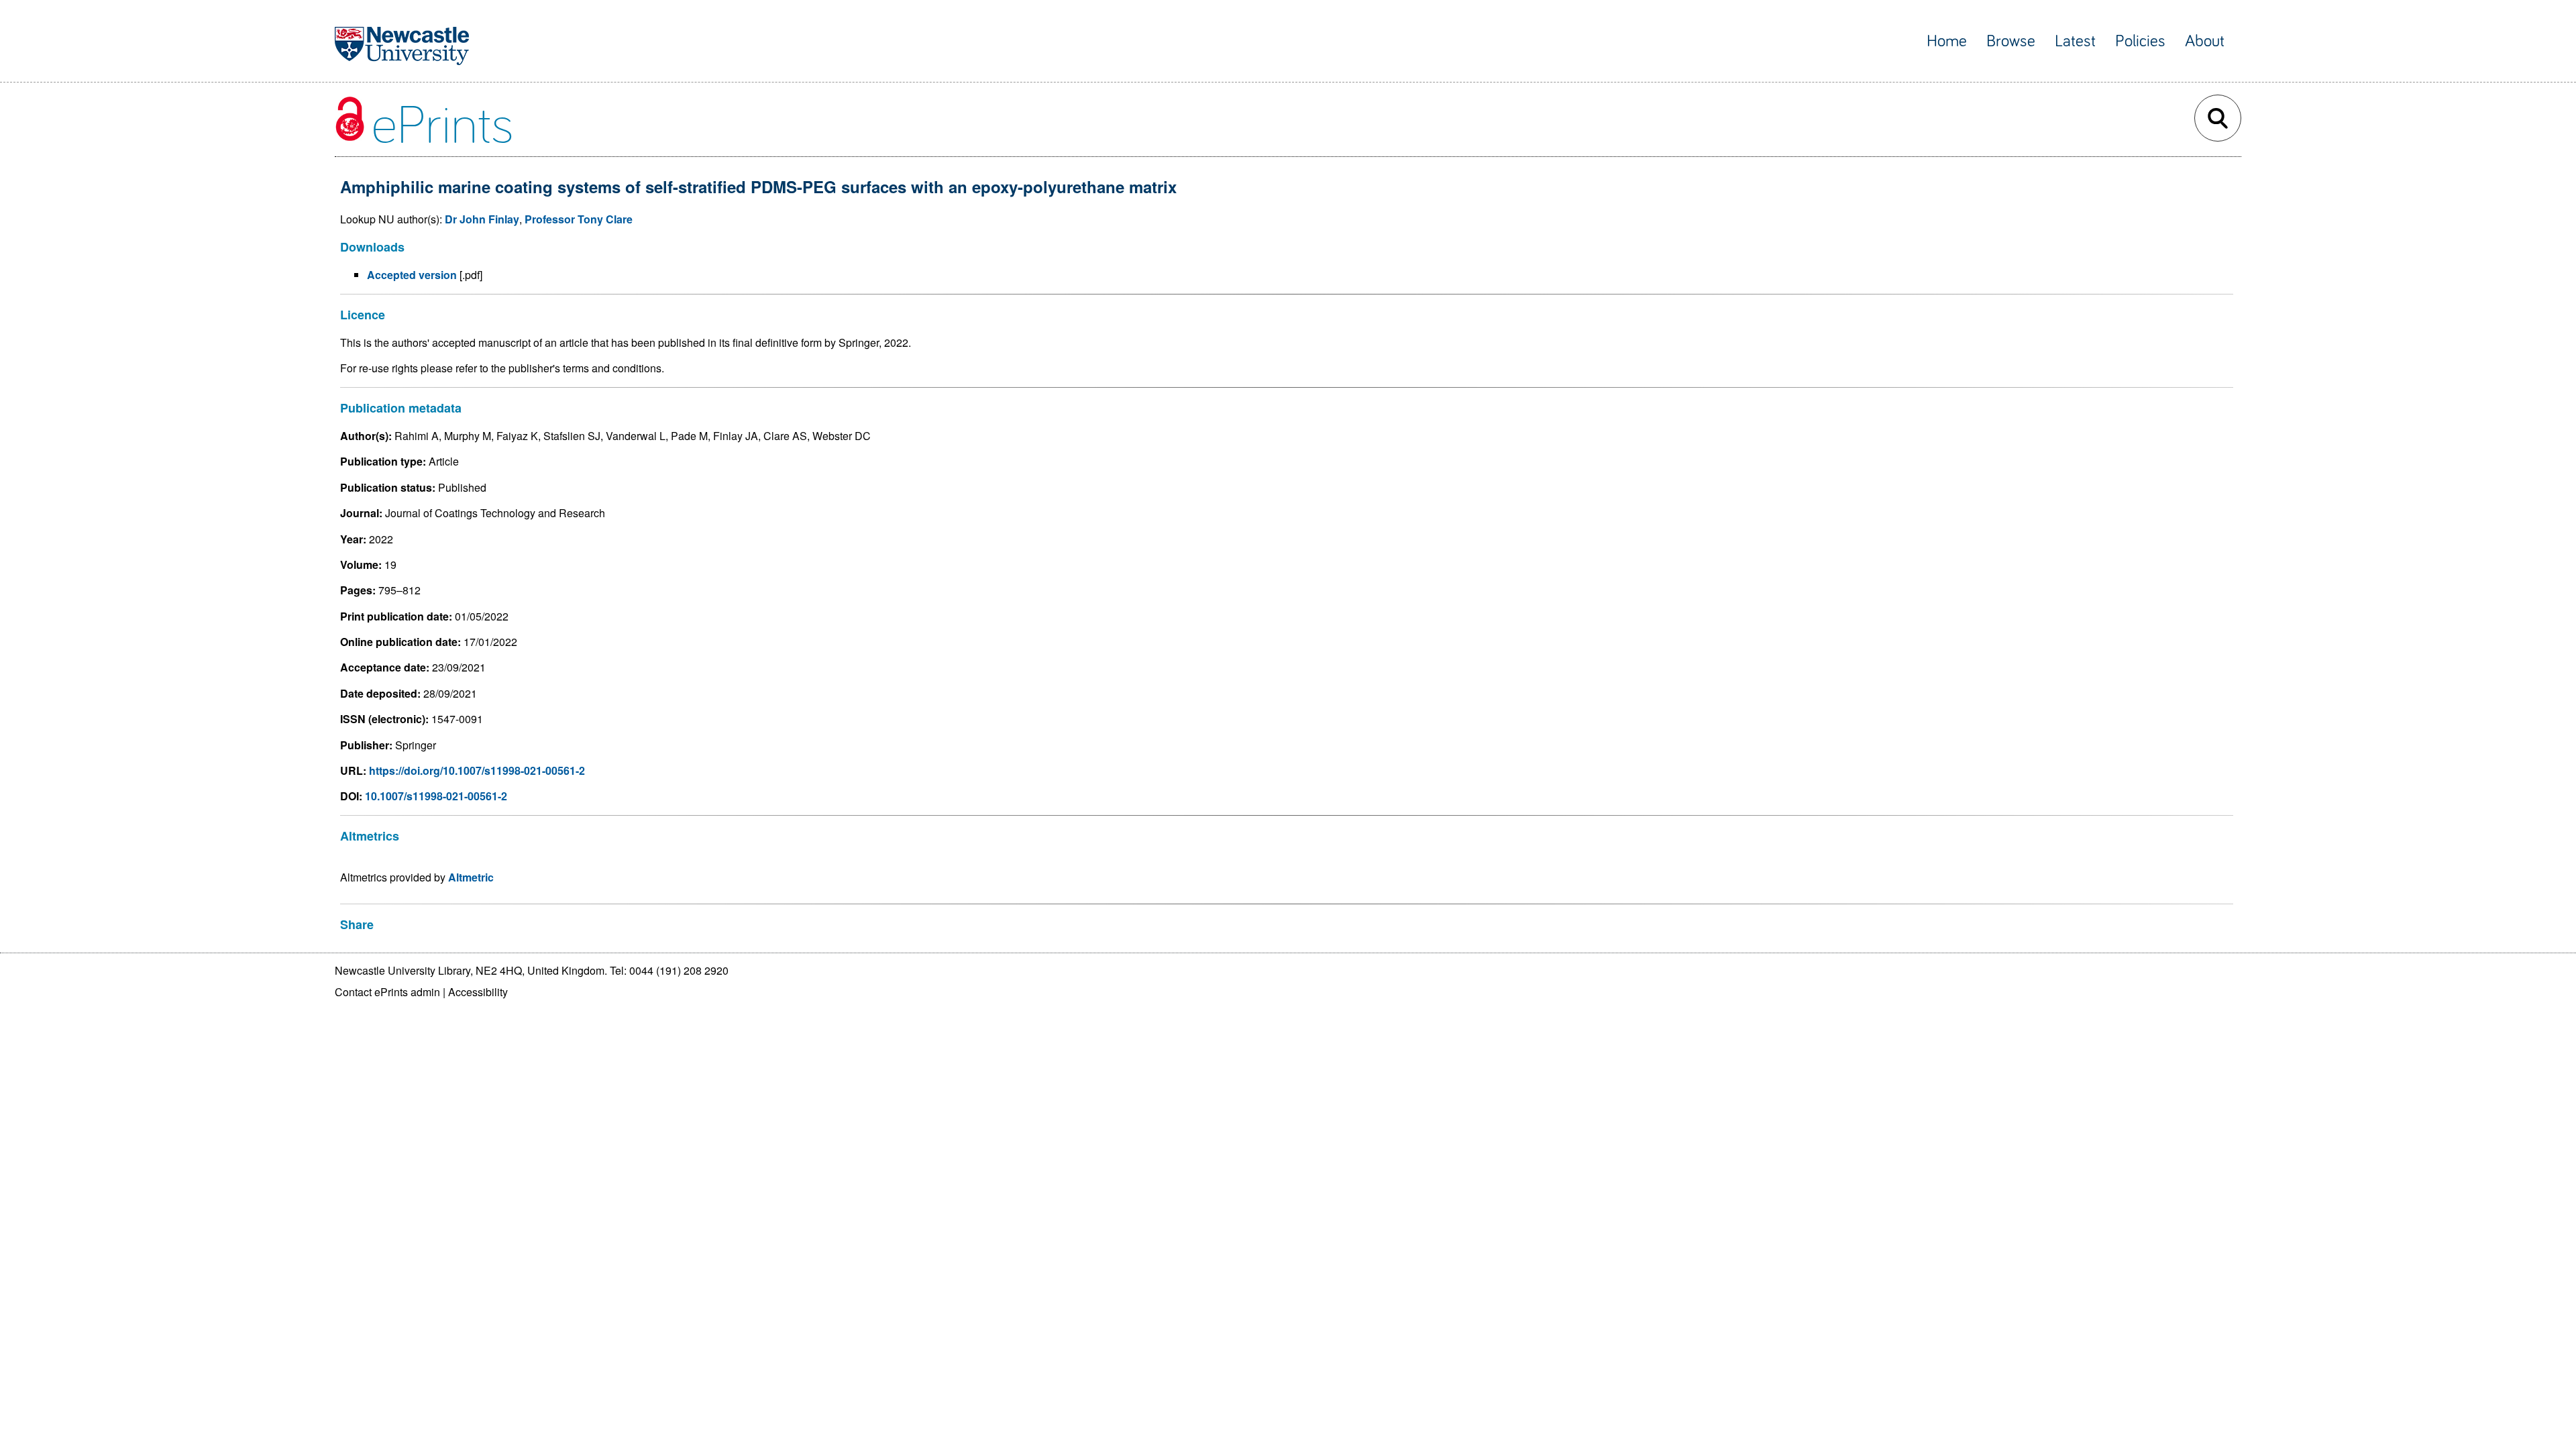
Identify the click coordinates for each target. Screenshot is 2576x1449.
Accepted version (412, 275)
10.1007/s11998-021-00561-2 (436, 796)
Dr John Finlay (482, 219)
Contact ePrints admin (387, 992)
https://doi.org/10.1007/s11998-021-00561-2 (477, 770)
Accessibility (478, 992)
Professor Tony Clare (579, 219)
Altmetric (471, 877)
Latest (2075, 41)
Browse (2011, 41)
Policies (2140, 41)
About (2205, 41)
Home (1947, 41)
